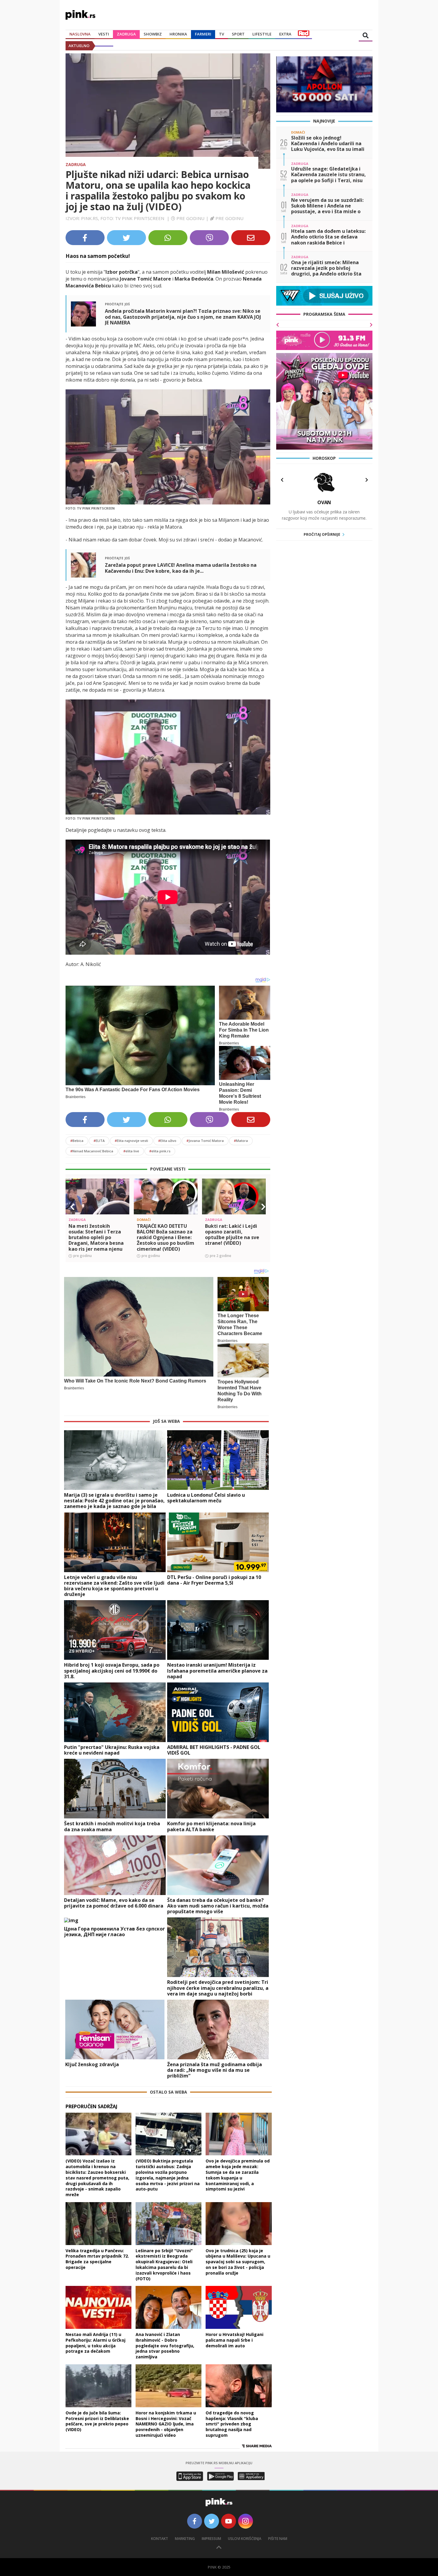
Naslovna (80, 34)
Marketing (185, 2539)
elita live (131, 1151)
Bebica (77, 1141)
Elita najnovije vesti (131, 1141)
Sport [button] (238, 34)
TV (222, 34)
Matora (241, 1141)
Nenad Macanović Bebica (92, 1151)
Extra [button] (285, 34)
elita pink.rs (160, 1151)
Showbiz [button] (153, 34)
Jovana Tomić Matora (205, 1141)
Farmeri (203, 34)
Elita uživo (167, 1141)
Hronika (178, 34)
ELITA (99, 1141)
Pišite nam (278, 2539)
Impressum (211, 2539)
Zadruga (126, 34)
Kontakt (160, 2539)
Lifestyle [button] (262, 34)
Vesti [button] (104, 34)
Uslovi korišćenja (245, 2539)
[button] (72, 1207)
